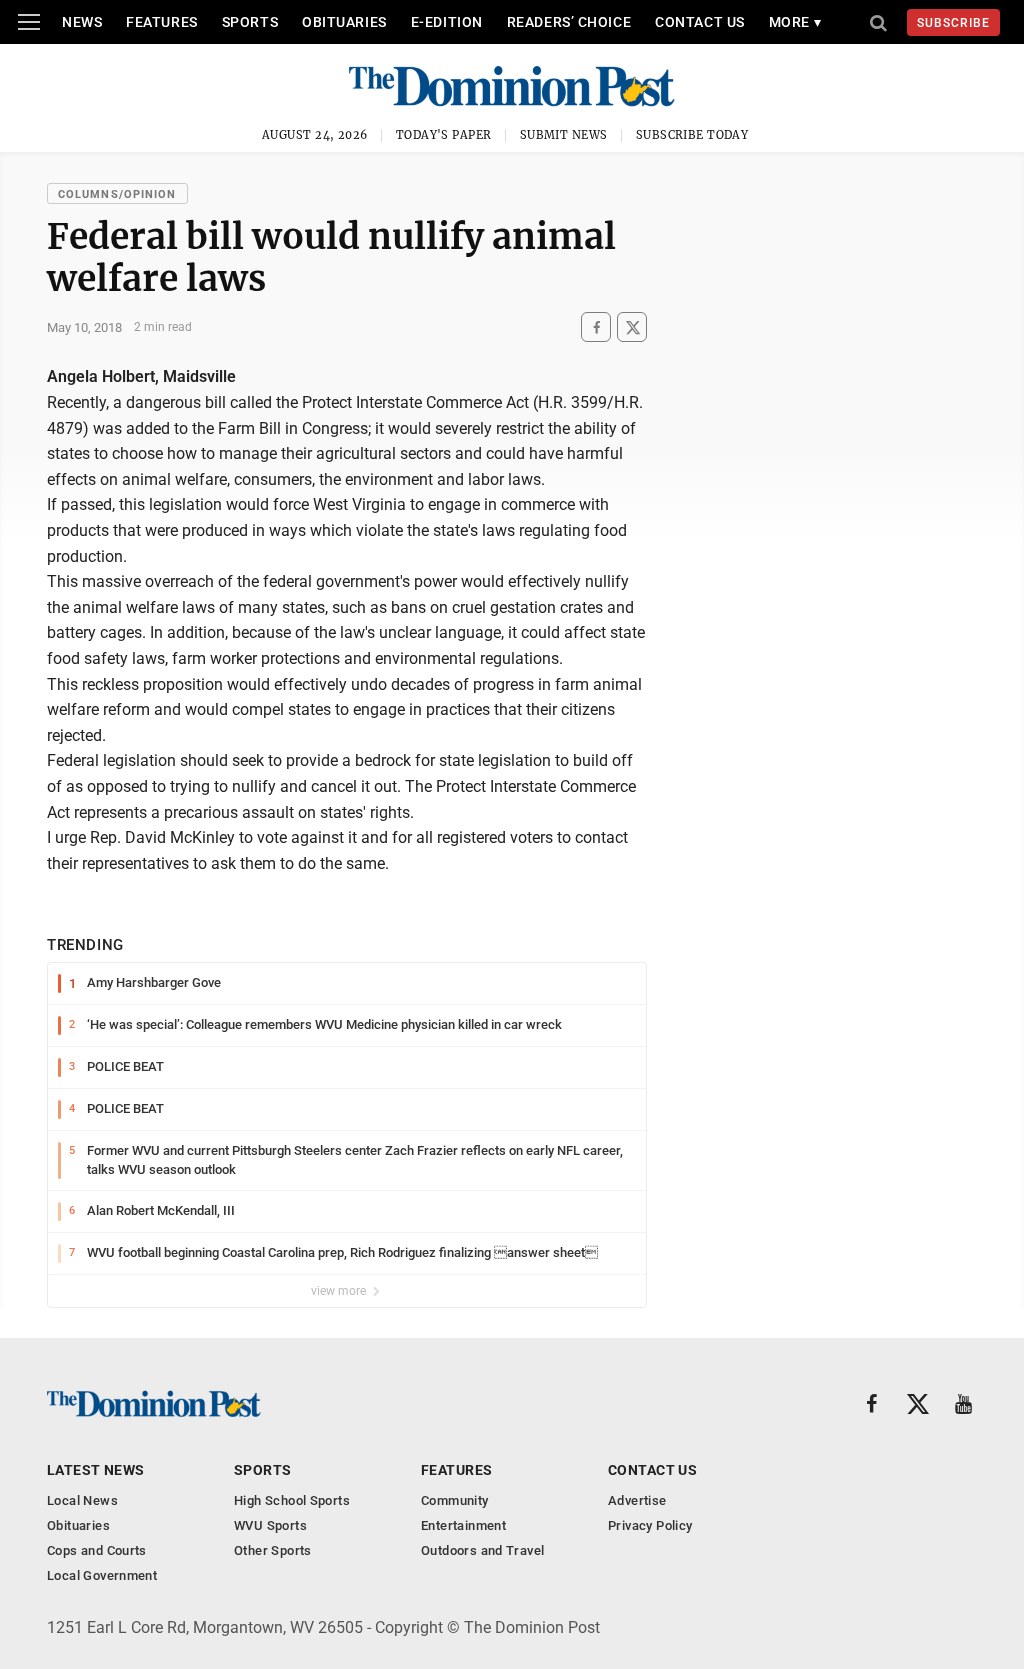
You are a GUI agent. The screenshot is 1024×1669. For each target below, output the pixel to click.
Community (455, 1500)
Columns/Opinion (117, 194)
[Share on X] (632, 327)
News (82, 22)
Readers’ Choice (569, 22)
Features (161, 22)
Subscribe (953, 23)
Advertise (637, 1500)
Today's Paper (444, 135)
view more (340, 1291)
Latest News (96, 1470)
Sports (250, 22)
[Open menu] (29, 22)
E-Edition (447, 22)
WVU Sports (270, 1525)
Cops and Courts (97, 1550)
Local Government (102, 1575)
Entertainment (463, 1525)
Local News (82, 1500)
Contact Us (700, 22)
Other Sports (273, 1550)
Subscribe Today (692, 135)
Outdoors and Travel (482, 1550)
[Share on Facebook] (596, 327)
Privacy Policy (650, 1525)
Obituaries (344, 22)
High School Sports (292, 1500)
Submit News (564, 135)
